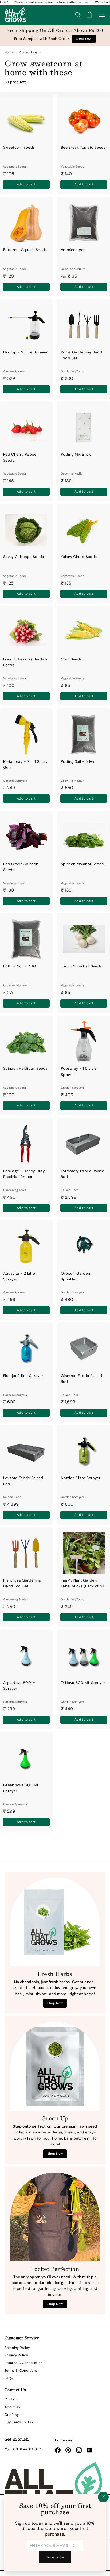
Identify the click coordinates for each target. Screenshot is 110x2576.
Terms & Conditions (21, 2371)
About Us (12, 2407)
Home (10, 52)
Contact (11, 2399)
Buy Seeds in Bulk (19, 2422)
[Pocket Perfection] (55, 2217)
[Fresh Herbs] (55, 1922)
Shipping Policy (17, 2348)
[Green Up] (55, 2066)
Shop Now (55, 2003)
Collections (29, 52)
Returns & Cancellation (24, 2363)
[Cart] (89, 15)
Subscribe (55, 2557)
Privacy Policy (16, 2355)
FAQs (9, 2378)
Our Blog (12, 2415)
